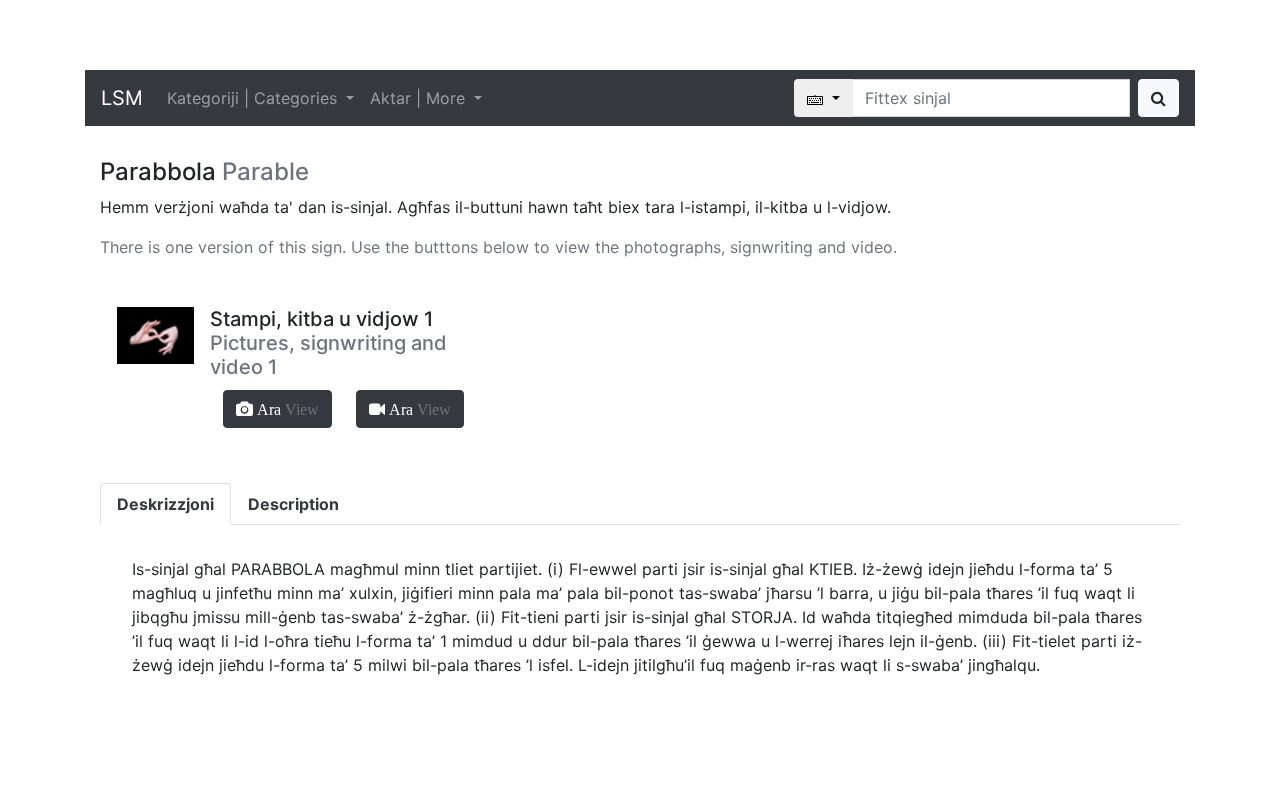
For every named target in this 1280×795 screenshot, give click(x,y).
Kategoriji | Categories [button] (254, 98)
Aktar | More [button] (420, 98)
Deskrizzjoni (165, 504)
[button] (277, 409)
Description (293, 504)
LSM (122, 98)
